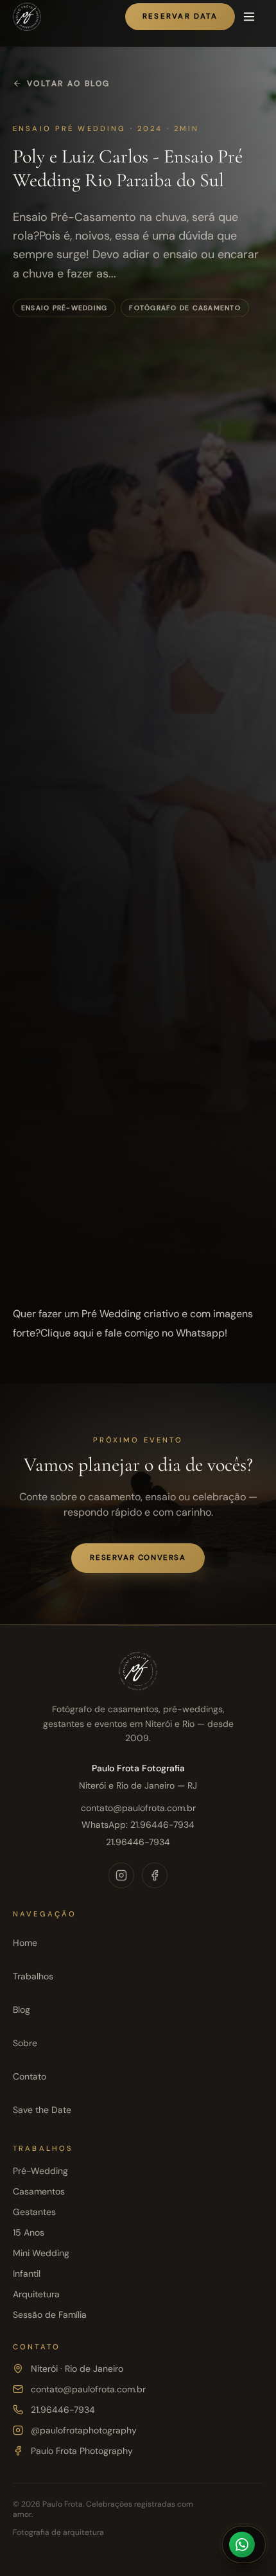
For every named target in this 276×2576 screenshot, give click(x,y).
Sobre (25, 2043)
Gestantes (34, 2212)
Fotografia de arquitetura (58, 2532)
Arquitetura (36, 2294)
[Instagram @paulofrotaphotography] (121, 1875)
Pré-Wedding (40, 2171)
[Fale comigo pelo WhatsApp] (244, 2545)
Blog (22, 2010)
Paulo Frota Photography (82, 2451)
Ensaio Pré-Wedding (64, 308)
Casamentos (39, 2191)
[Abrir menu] (249, 17)
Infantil (27, 2274)
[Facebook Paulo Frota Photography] (155, 1875)
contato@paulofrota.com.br (138, 1808)
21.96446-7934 (138, 1842)
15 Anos (29, 2232)
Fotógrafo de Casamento (185, 308)
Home (25, 1943)
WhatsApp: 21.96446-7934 (138, 1825)
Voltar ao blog (69, 83)
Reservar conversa (138, 1558)
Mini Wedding (41, 2253)
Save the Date (42, 2110)
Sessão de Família (50, 2315)
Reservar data (180, 16)
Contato (30, 2076)
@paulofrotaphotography (84, 2430)
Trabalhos (33, 1976)
